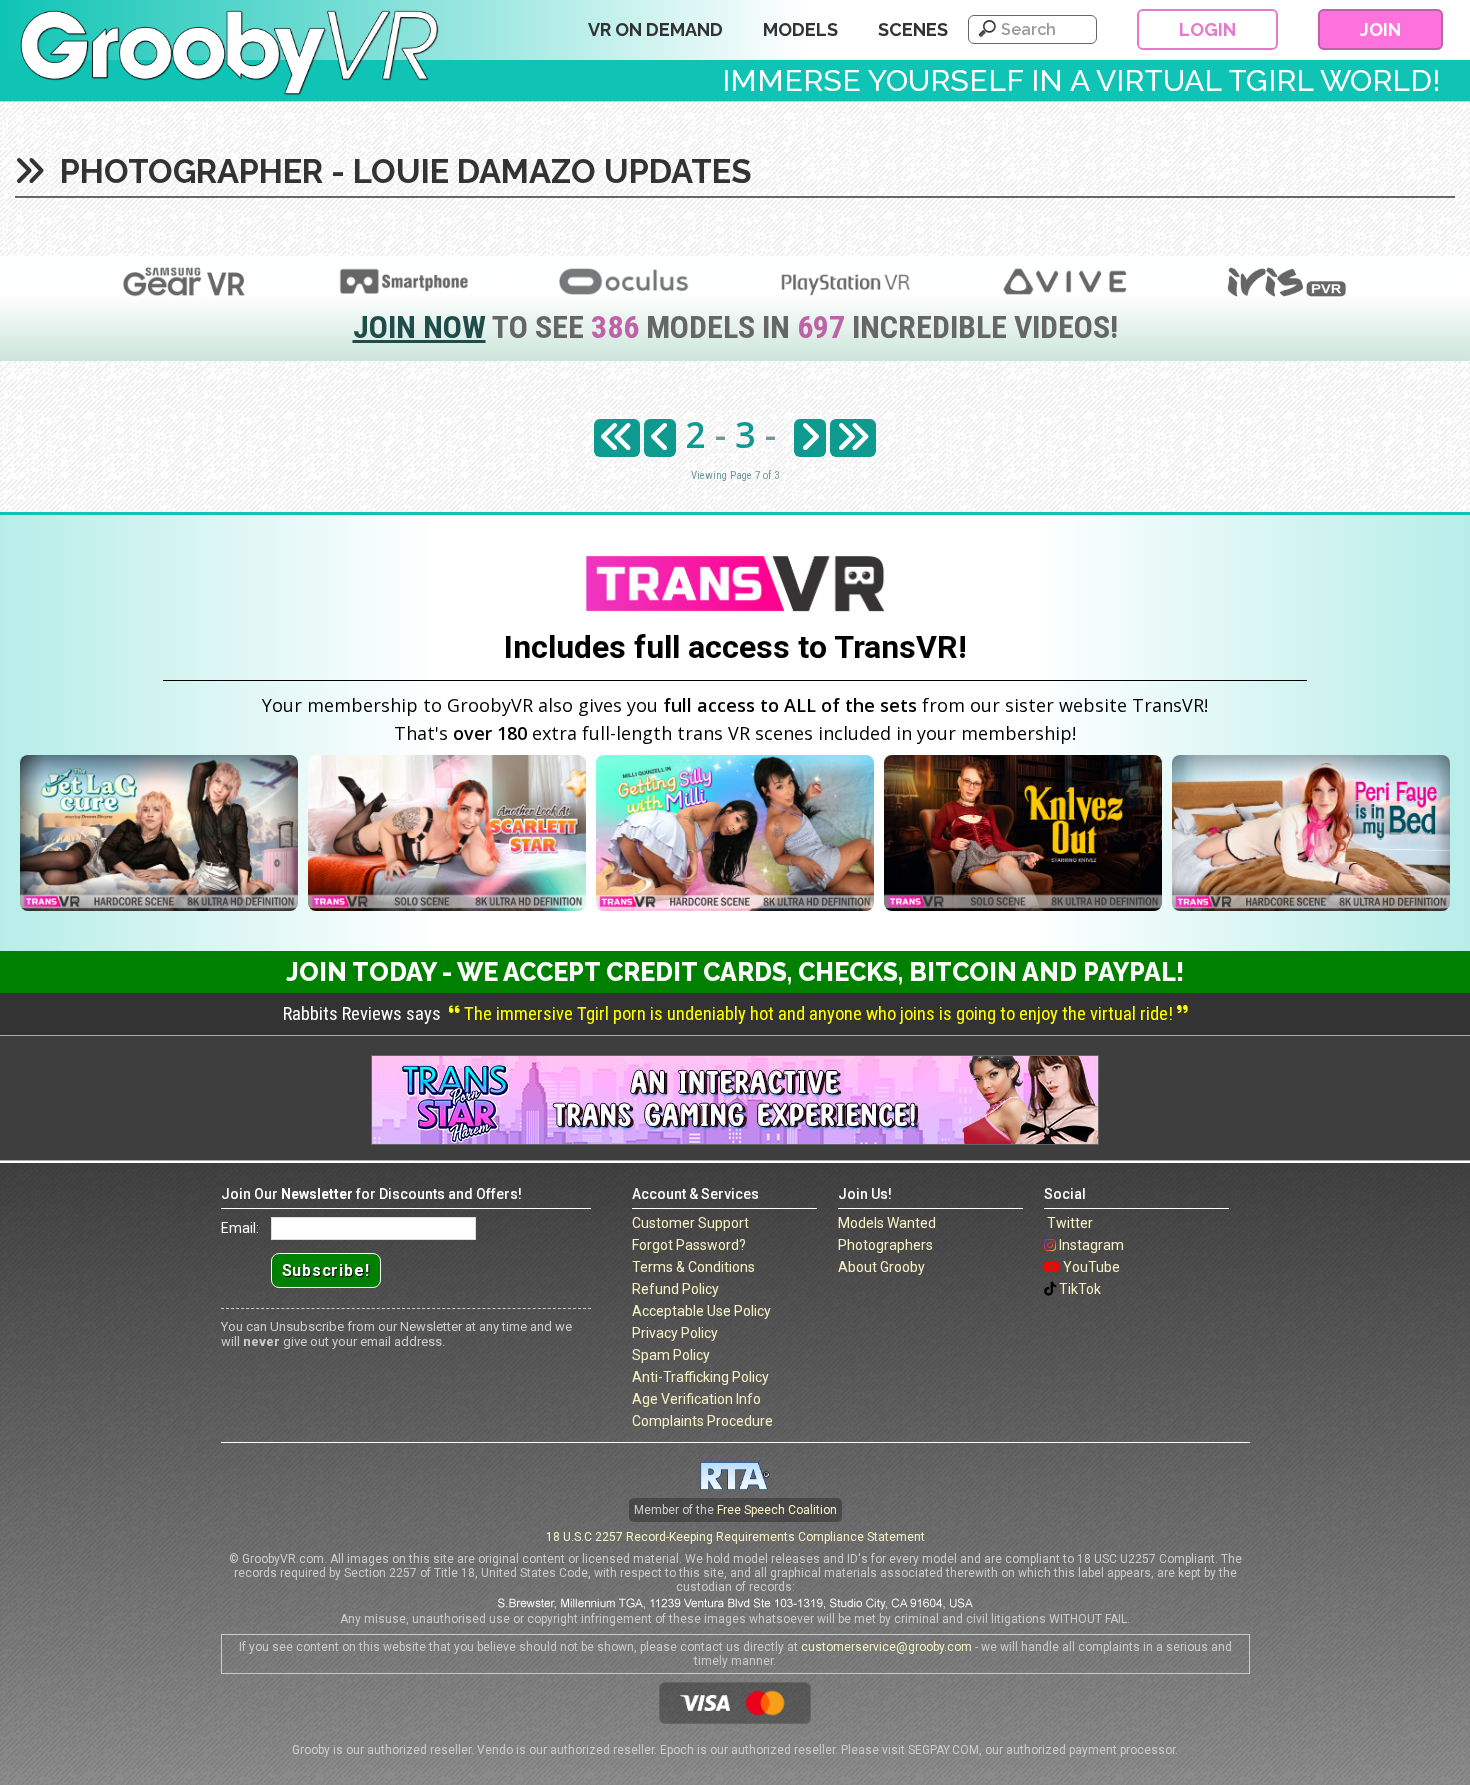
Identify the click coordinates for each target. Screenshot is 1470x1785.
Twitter (1070, 1223)
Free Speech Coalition (777, 1510)
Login (1207, 29)
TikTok (1080, 1289)
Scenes (913, 29)
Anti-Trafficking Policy (700, 1377)
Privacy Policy (675, 1333)
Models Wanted (887, 1223)
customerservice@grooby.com (886, 1647)
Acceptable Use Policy (701, 1311)
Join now (419, 327)
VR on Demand (655, 29)
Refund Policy (675, 1289)
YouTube (1091, 1267)
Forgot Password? (689, 1245)
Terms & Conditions (693, 1267)
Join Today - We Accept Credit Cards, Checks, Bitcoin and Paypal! (735, 972)
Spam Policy (671, 1355)
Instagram (1091, 1245)
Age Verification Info (696, 1399)
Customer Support (690, 1223)
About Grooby (881, 1267)
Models (800, 29)
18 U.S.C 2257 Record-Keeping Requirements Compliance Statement (735, 1537)
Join (1380, 29)
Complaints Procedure (702, 1421)
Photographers (885, 1245)
